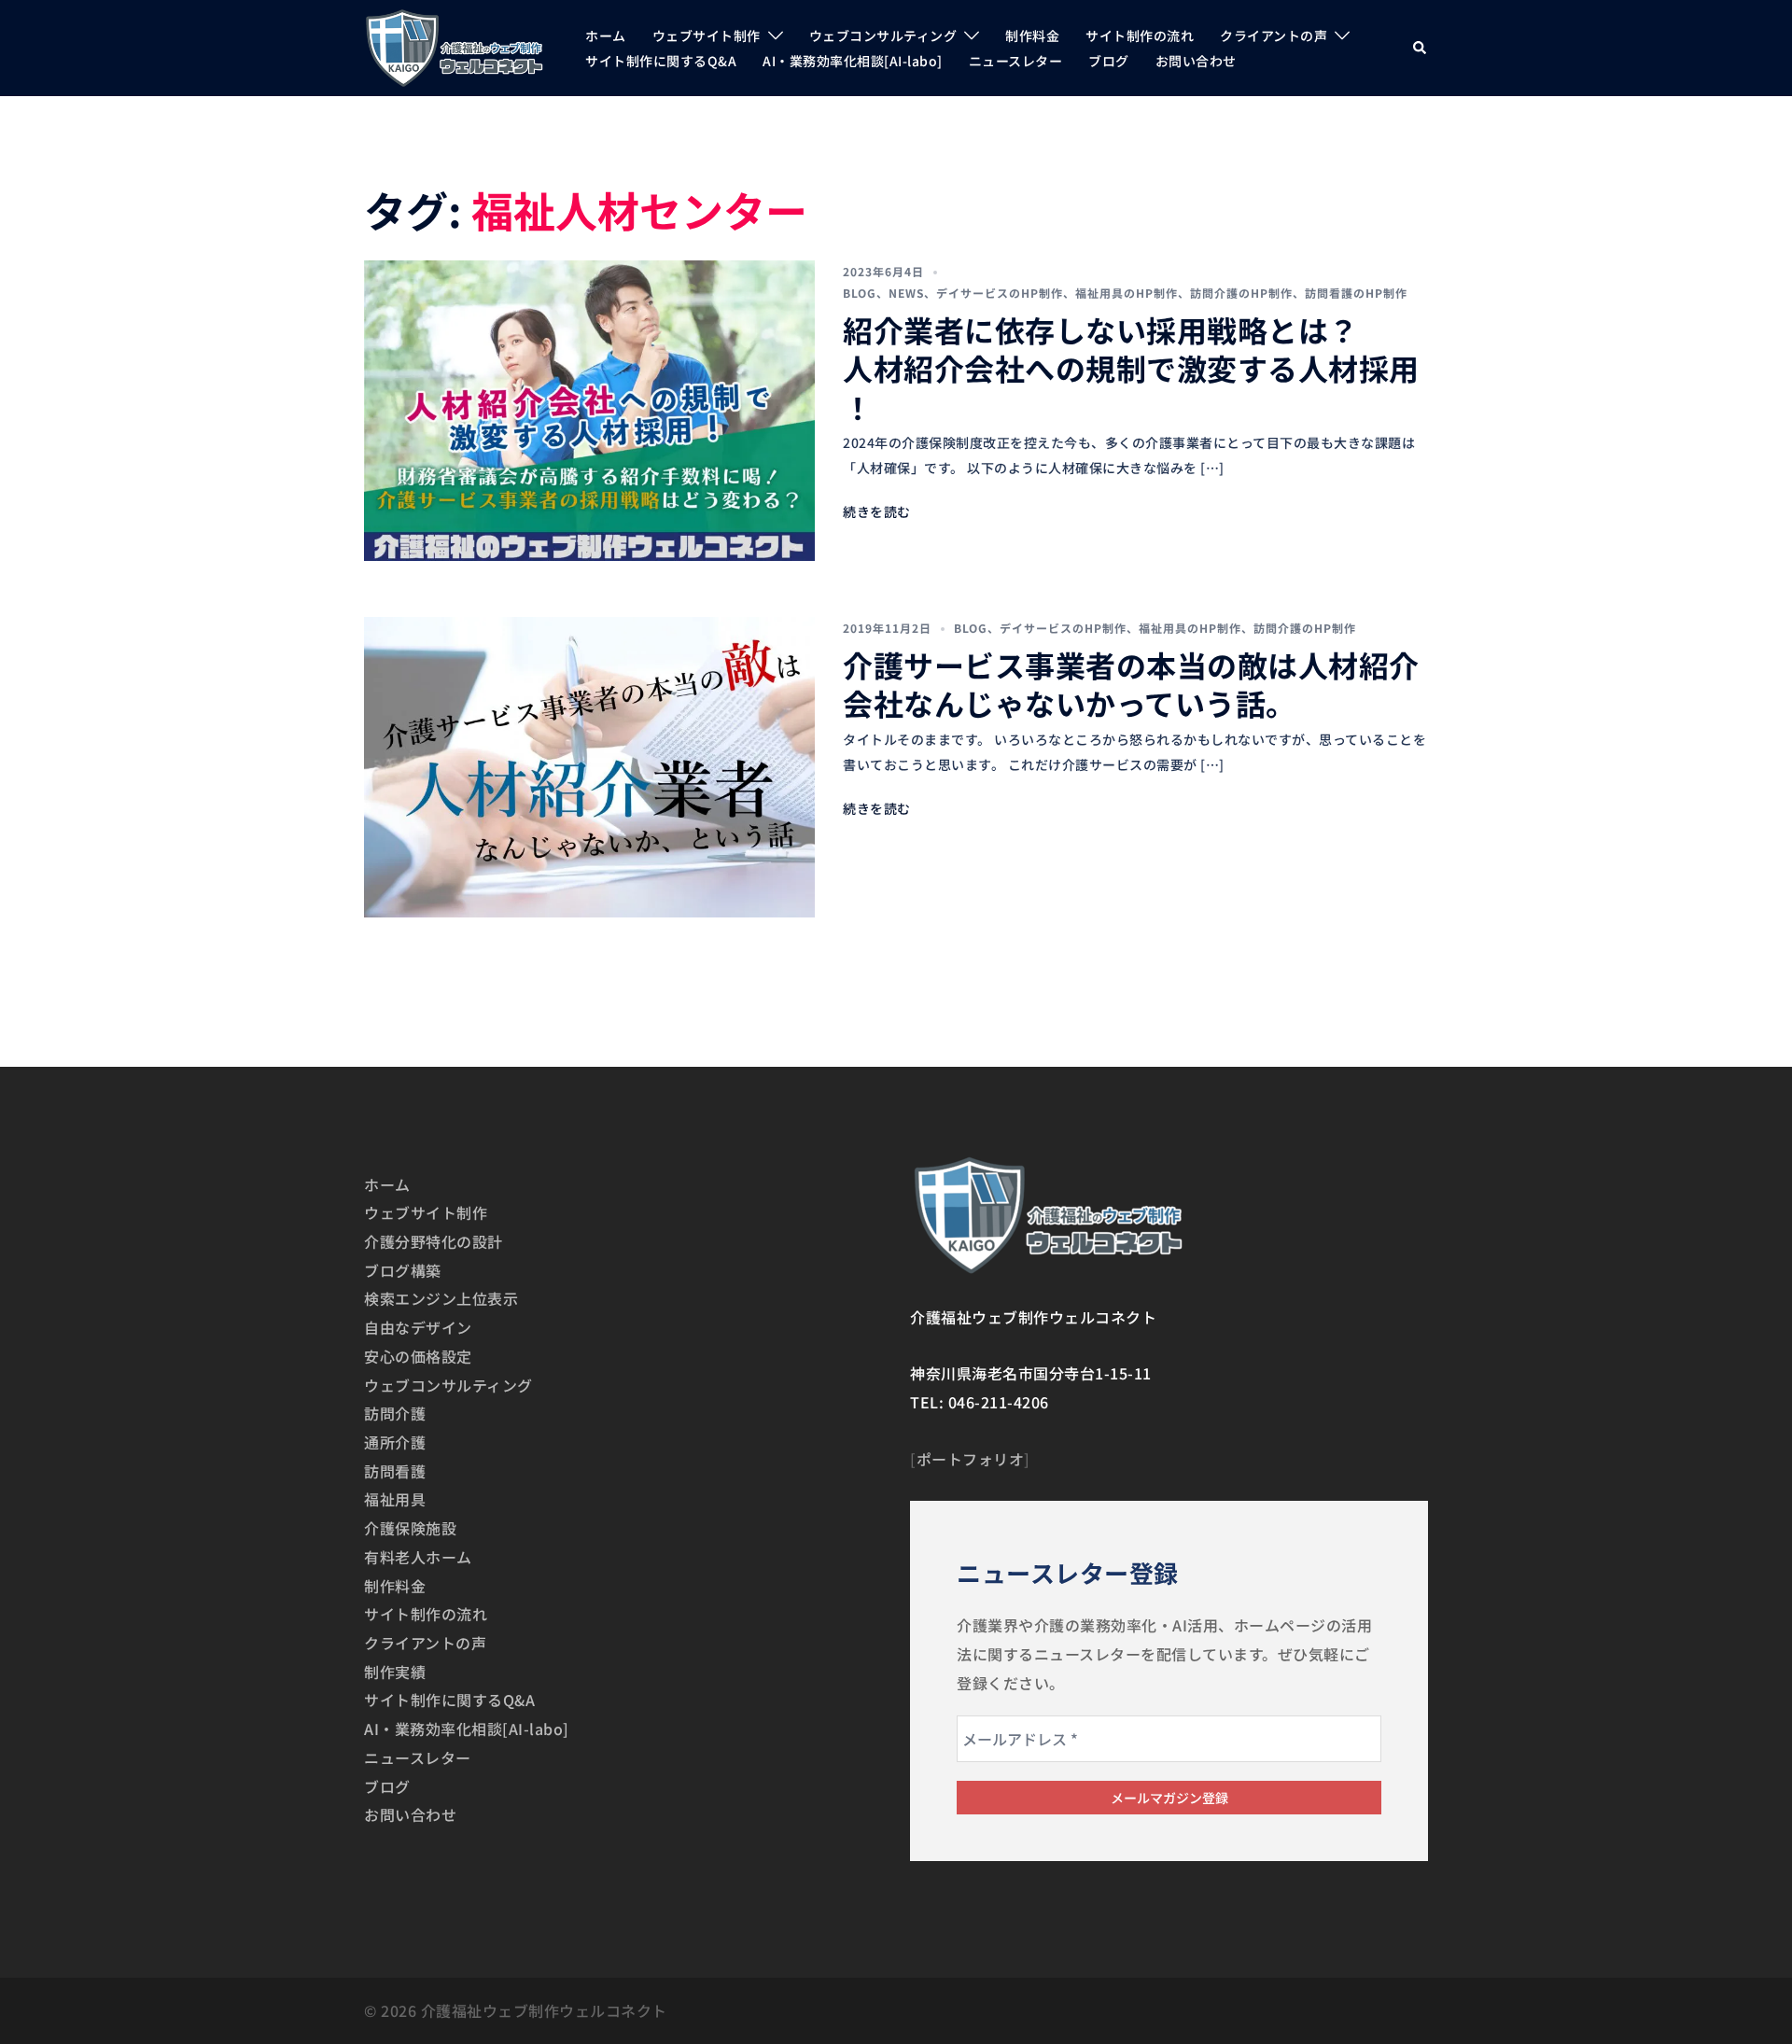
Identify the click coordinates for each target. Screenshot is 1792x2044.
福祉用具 (395, 1499)
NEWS (906, 293)
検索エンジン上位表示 (441, 1298)
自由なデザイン (418, 1327)
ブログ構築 (403, 1270)
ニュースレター (1016, 61)
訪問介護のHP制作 (1241, 293)
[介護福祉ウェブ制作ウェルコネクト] (454, 45)
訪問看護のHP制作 (1356, 293)
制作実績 (395, 1672)
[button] (1421, 48)
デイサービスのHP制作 (1000, 293)
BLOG (860, 293)
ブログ (1109, 61)
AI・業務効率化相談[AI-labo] (853, 61)
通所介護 (395, 1442)
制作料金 (1032, 35)
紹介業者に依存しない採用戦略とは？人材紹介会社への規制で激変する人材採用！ (1131, 368)
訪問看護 (395, 1471)
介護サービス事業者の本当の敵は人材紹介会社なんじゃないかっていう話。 (1131, 684)
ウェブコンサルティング (883, 35)
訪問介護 (395, 1413)
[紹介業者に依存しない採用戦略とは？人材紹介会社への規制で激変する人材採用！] (589, 411)
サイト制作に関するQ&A (661, 61)
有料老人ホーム (418, 1557)
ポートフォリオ (971, 1459)
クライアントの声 (1274, 35)
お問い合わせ (1196, 61)
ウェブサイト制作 (707, 35)
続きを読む (877, 511)
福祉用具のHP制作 (1127, 293)
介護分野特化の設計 (434, 1241)
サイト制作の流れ (1140, 35)
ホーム (606, 35)
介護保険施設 (410, 1528)
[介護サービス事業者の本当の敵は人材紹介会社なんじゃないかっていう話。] (589, 767)
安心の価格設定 (418, 1356)
